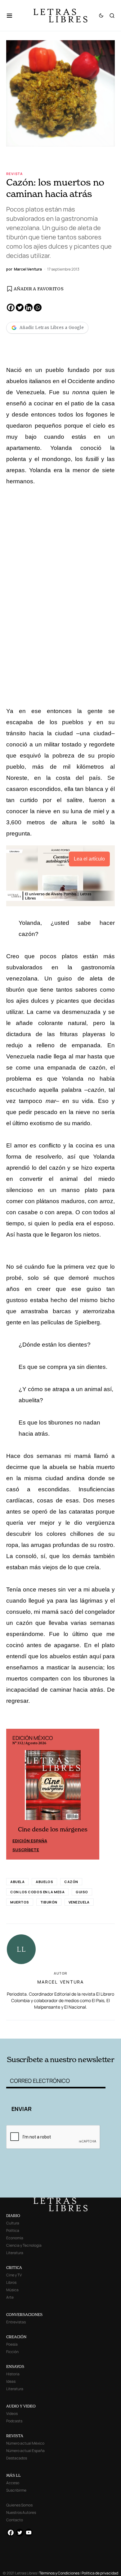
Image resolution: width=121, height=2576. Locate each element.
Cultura (13, 2223)
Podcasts (14, 2421)
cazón (71, 1882)
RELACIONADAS (28, 2028)
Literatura (15, 2253)
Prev (14, 1794)
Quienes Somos (19, 2505)
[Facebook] (11, 308)
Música (12, 2290)
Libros (11, 2282)
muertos (20, 1902)
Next (91, 1794)
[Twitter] (20, 308)
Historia (13, 2374)
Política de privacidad (100, 2573)
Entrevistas (16, 2322)
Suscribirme (16, 2490)
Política (13, 2230)
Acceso (13, 2483)
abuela (17, 1882)
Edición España (30, 1841)
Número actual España (25, 2451)
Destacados (17, 2458)
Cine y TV (14, 2275)
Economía (15, 2238)
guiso (82, 1892)
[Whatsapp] (38, 308)
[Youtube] (29, 2533)
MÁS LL (13, 2475)
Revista (15, 174)
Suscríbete (26, 1850)
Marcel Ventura (60, 1982)
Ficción (12, 2352)
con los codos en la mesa (37, 1892)
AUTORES (81, 2028)
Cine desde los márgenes (53, 1829)
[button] (13, 15)
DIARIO (13, 2216)
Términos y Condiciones (59, 2573)
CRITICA (14, 2268)
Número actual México (25, 2443)
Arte (10, 2297)
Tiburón (49, 1902)
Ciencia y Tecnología (24, 2245)
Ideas (11, 2381)
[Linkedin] (29, 308)
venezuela (79, 1902)
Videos (12, 2414)
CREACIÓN (16, 2337)
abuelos (44, 1882)
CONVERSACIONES (24, 2315)
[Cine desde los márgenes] (53, 1788)
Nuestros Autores (21, 2512)
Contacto (15, 2520)
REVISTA (15, 2436)
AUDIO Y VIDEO (21, 2406)
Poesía (12, 2344)
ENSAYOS (15, 2367)
